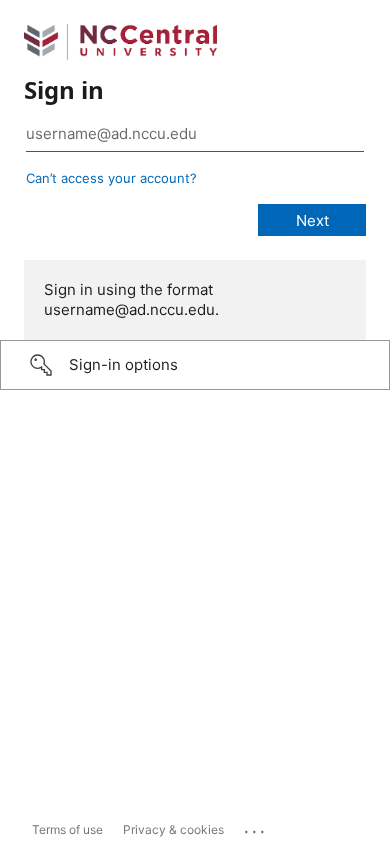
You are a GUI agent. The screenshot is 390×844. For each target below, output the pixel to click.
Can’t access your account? (111, 178)
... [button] (256, 827)
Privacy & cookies (173, 829)
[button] (195, 365)
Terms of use (67, 829)
